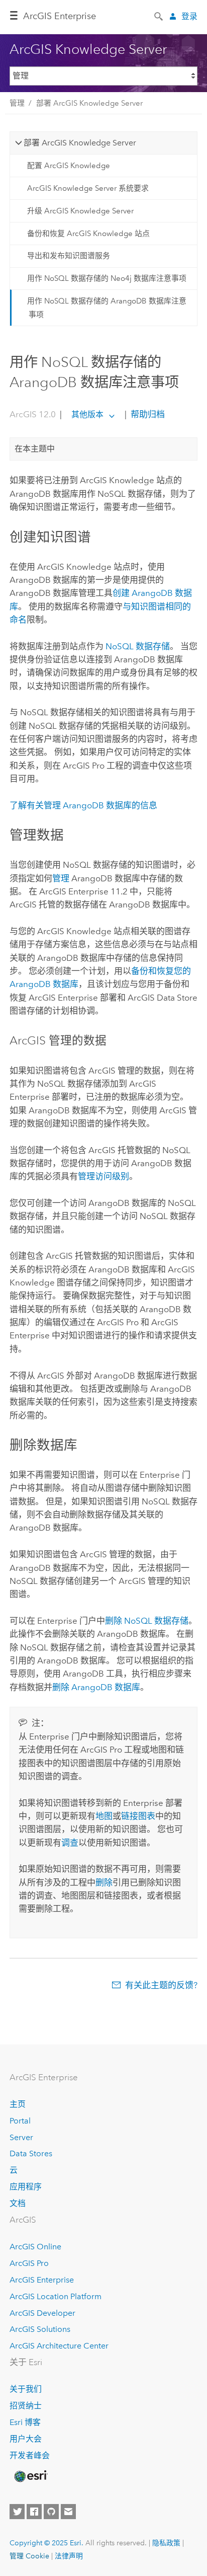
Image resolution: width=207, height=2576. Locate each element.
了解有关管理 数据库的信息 (83, 805)
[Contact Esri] (68, 2512)
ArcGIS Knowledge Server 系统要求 (88, 188)
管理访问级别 (103, 1176)
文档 (18, 2203)
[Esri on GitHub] (51, 2512)
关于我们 (26, 2389)
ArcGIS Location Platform (56, 2296)
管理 (17, 103)
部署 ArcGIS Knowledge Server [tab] (80, 143)
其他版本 (87, 414)
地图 (104, 1816)
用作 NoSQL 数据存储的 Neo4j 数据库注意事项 (107, 278)
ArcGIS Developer (42, 2313)
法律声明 (69, 2556)
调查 (70, 1843)
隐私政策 (166, 2543)
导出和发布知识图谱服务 (69, 256)
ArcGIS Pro (29, 2263)
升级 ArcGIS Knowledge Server (80, 211)
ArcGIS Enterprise (60, 16)
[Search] (159, 16)
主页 (18, 2104)
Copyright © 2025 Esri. (46, 2543)
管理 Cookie (29, 2556)
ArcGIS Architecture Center (59, 2346)
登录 (189, 16)
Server (21, 2137)
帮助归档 (147, 414)
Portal (20, 2121)
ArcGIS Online (35, 2247)
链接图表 (138, 1816)
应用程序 (26, 2187)
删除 (104, 1882)
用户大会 (26, 2439)
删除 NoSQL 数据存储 (147, 1621)
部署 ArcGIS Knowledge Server (89, 103)
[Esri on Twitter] (17, 2512)
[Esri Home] (30, 2476)
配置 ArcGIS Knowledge (69, 166)
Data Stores (31, 2153)
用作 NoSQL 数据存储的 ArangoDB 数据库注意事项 (107, 308)
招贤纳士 (26, 2406)
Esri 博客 (25, 2422)
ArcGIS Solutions (40, 2329)
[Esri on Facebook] (34, 2512)
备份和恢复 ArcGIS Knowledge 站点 (88, 234)
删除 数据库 (96, 1687)
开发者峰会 (30, 2455)
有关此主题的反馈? (161, 1985)
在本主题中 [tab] (35, 449)
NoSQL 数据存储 (138, 646)
